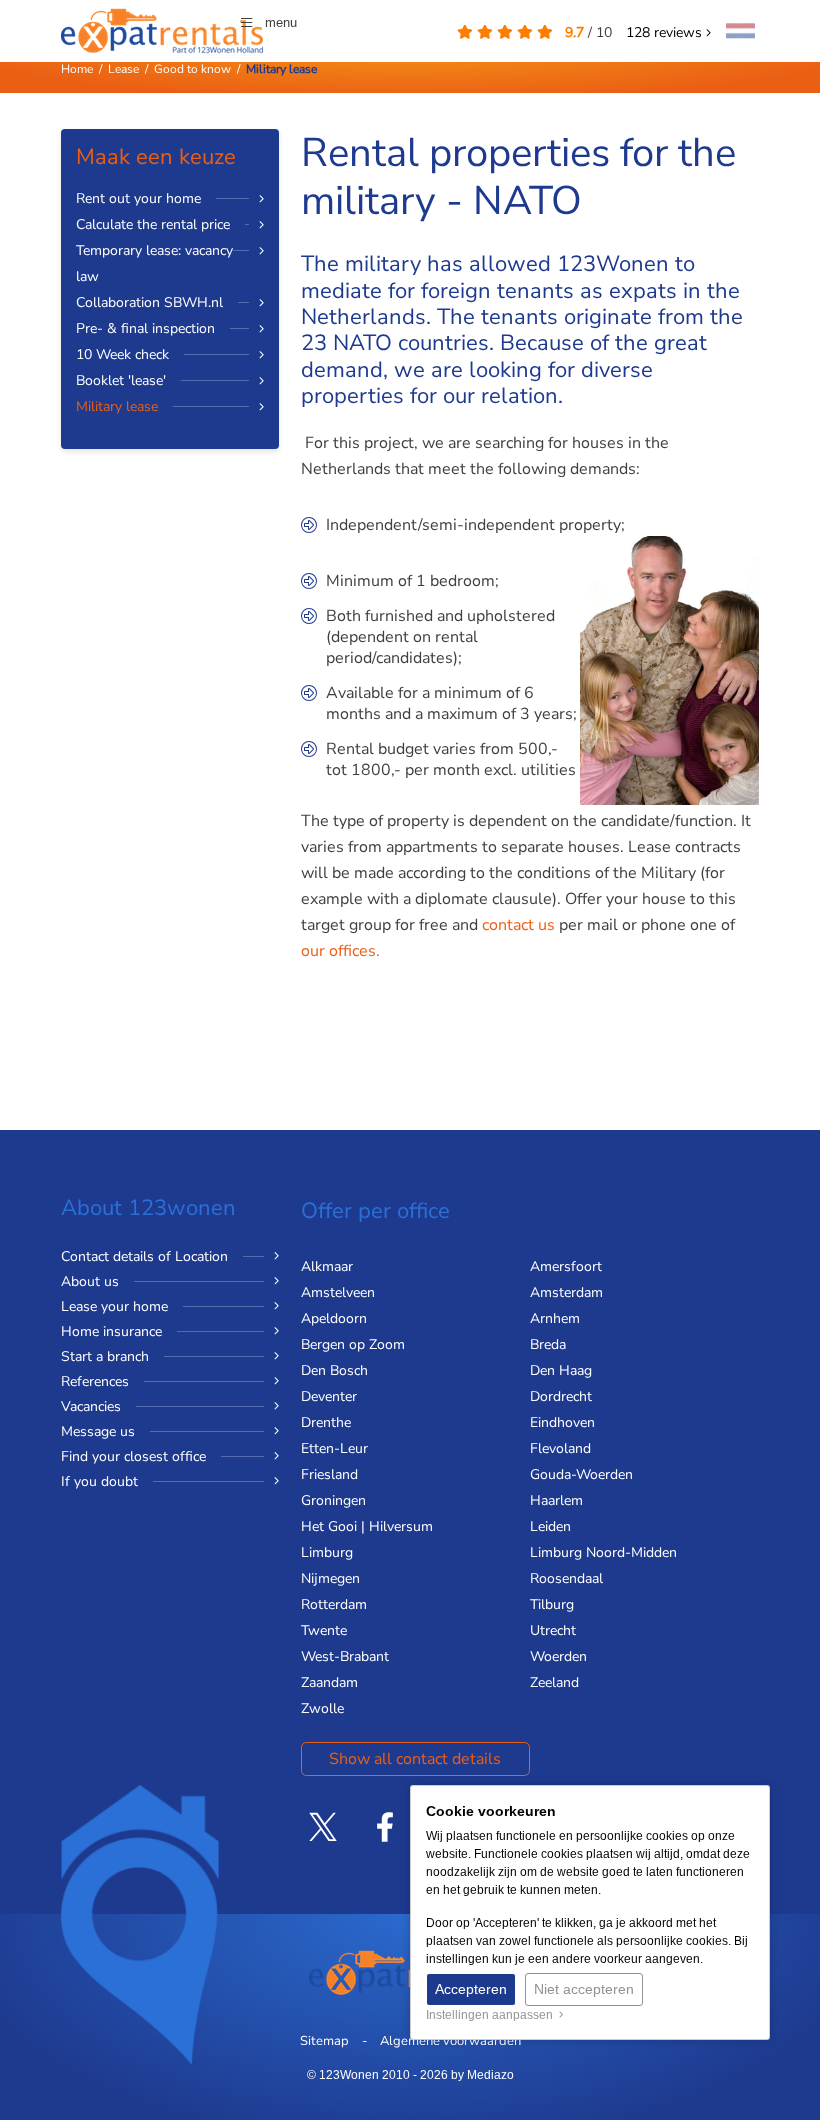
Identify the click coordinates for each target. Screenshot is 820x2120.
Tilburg (552, 1604)
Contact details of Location (144, 1256)
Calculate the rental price (153, 224)
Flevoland (560, 1448)
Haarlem (556, 1500)
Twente (324, 1630)
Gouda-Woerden (581, 1474)
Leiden (550, 1526)
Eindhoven (562, 1422)
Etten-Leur (334, 1448)
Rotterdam (334, 1604)
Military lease (117, 406)
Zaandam (329, 1682)
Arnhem (555, 1318)
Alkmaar (327, 1266)
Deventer (329, 1396)
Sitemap (324, 2041)
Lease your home (114, 1306)
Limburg (327, 1552)
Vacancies (91, 1406)
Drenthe (326, 1422)
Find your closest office (133, 1456)
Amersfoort (566, 1266)
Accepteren (471, 1989)
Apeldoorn (334, 1318)
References (95, 1381)
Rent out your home (138, 198)
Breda (548, 1344)
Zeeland (554, 1682)
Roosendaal (566, 1578)
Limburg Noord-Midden (603, 1552)
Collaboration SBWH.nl (149, 302)
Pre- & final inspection (145, 328)
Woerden (558, 1656)
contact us (518, 925)
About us (90, 1281)
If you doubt (99, 1481)
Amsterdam (566, 1292)
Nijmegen (330, 1578)
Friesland (329, 1474)
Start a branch (105, 1356)
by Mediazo (482, 2075)
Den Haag (561, 1370)
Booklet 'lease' (121, 380)
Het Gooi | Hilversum (367, 1526)
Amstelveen (338, 1292)
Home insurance (111, 1331)
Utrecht (553, 1630)
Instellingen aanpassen (492, 2015)
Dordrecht (561, 1396)
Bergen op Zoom (353, 1344)
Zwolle (322, 1708)
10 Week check (122, 354)
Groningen (333, 1500)
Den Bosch (334, 1370)
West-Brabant (345, 1656)
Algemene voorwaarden (450, 2041)
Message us (98, 1431)
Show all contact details (415, 1759)
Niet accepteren (584, 1989)
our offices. (342, 951)
